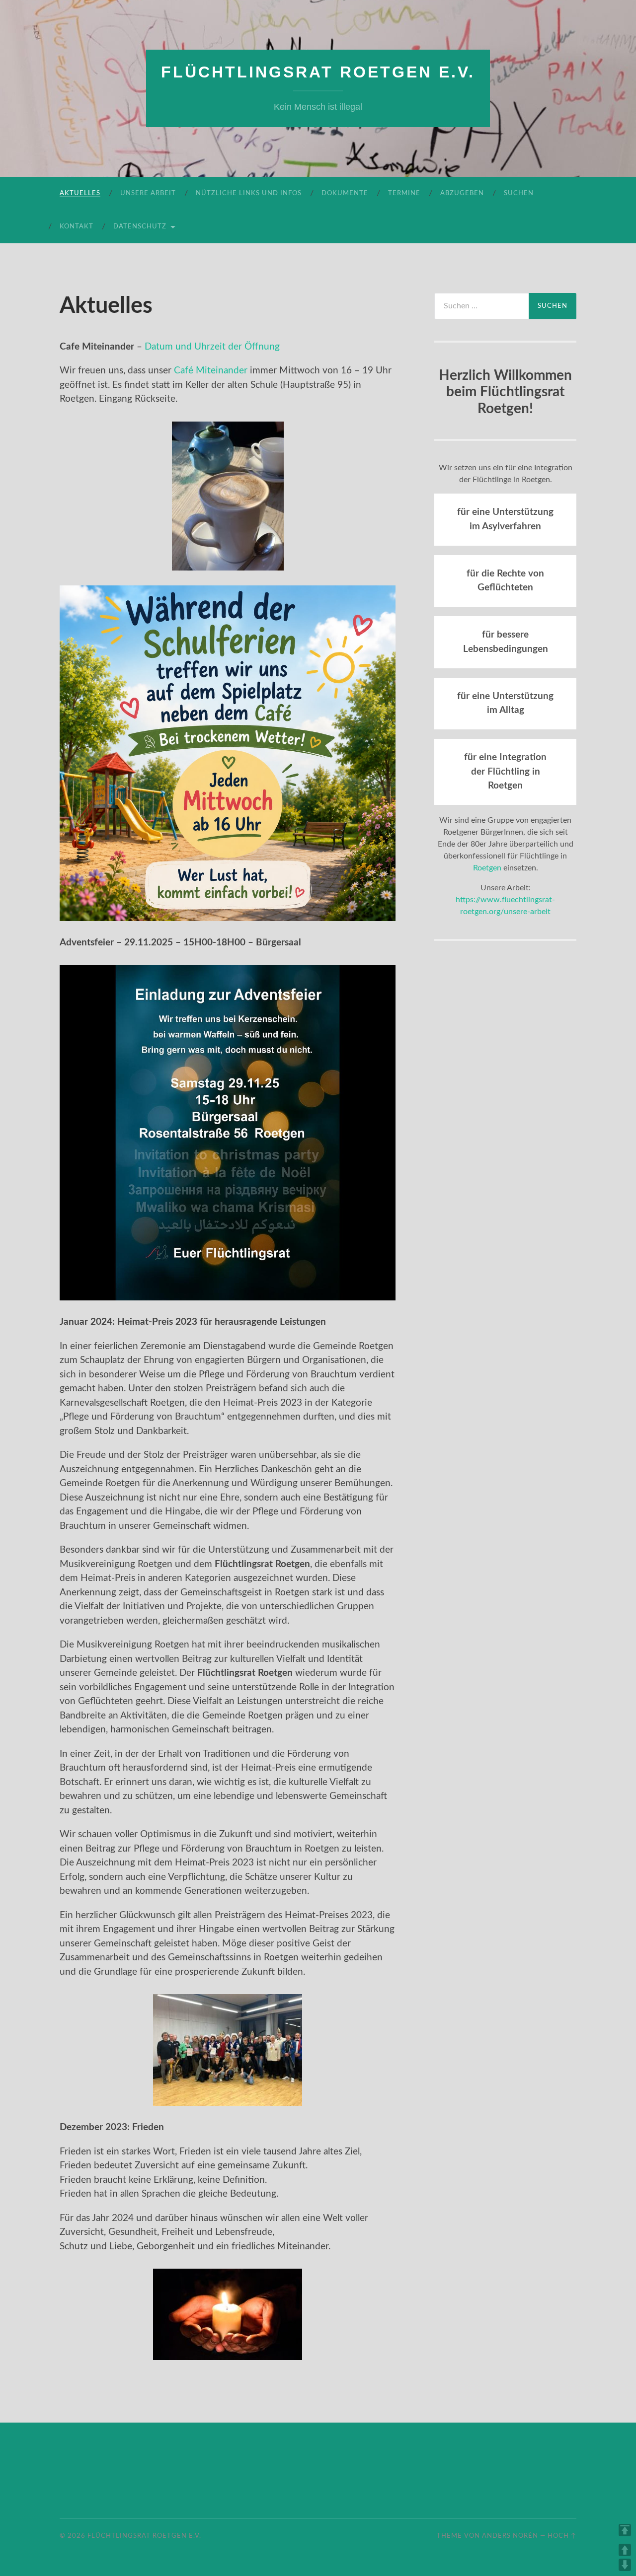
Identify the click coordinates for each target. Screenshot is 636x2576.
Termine (404, 193)
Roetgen (487, 868)
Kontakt (77, 227)
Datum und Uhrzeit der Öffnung (212, 347)
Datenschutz (140, 227)
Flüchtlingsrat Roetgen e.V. (318, 72)
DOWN (625, 2565)
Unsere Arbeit (148, 193)
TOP (625, 2530)
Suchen (519, 193)
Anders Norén (510, 2536)
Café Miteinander (211, 371)
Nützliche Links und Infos (249, 193)
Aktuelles (80, 193)
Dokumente (345, 193)
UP (625, 2550)
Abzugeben (462, 193)
